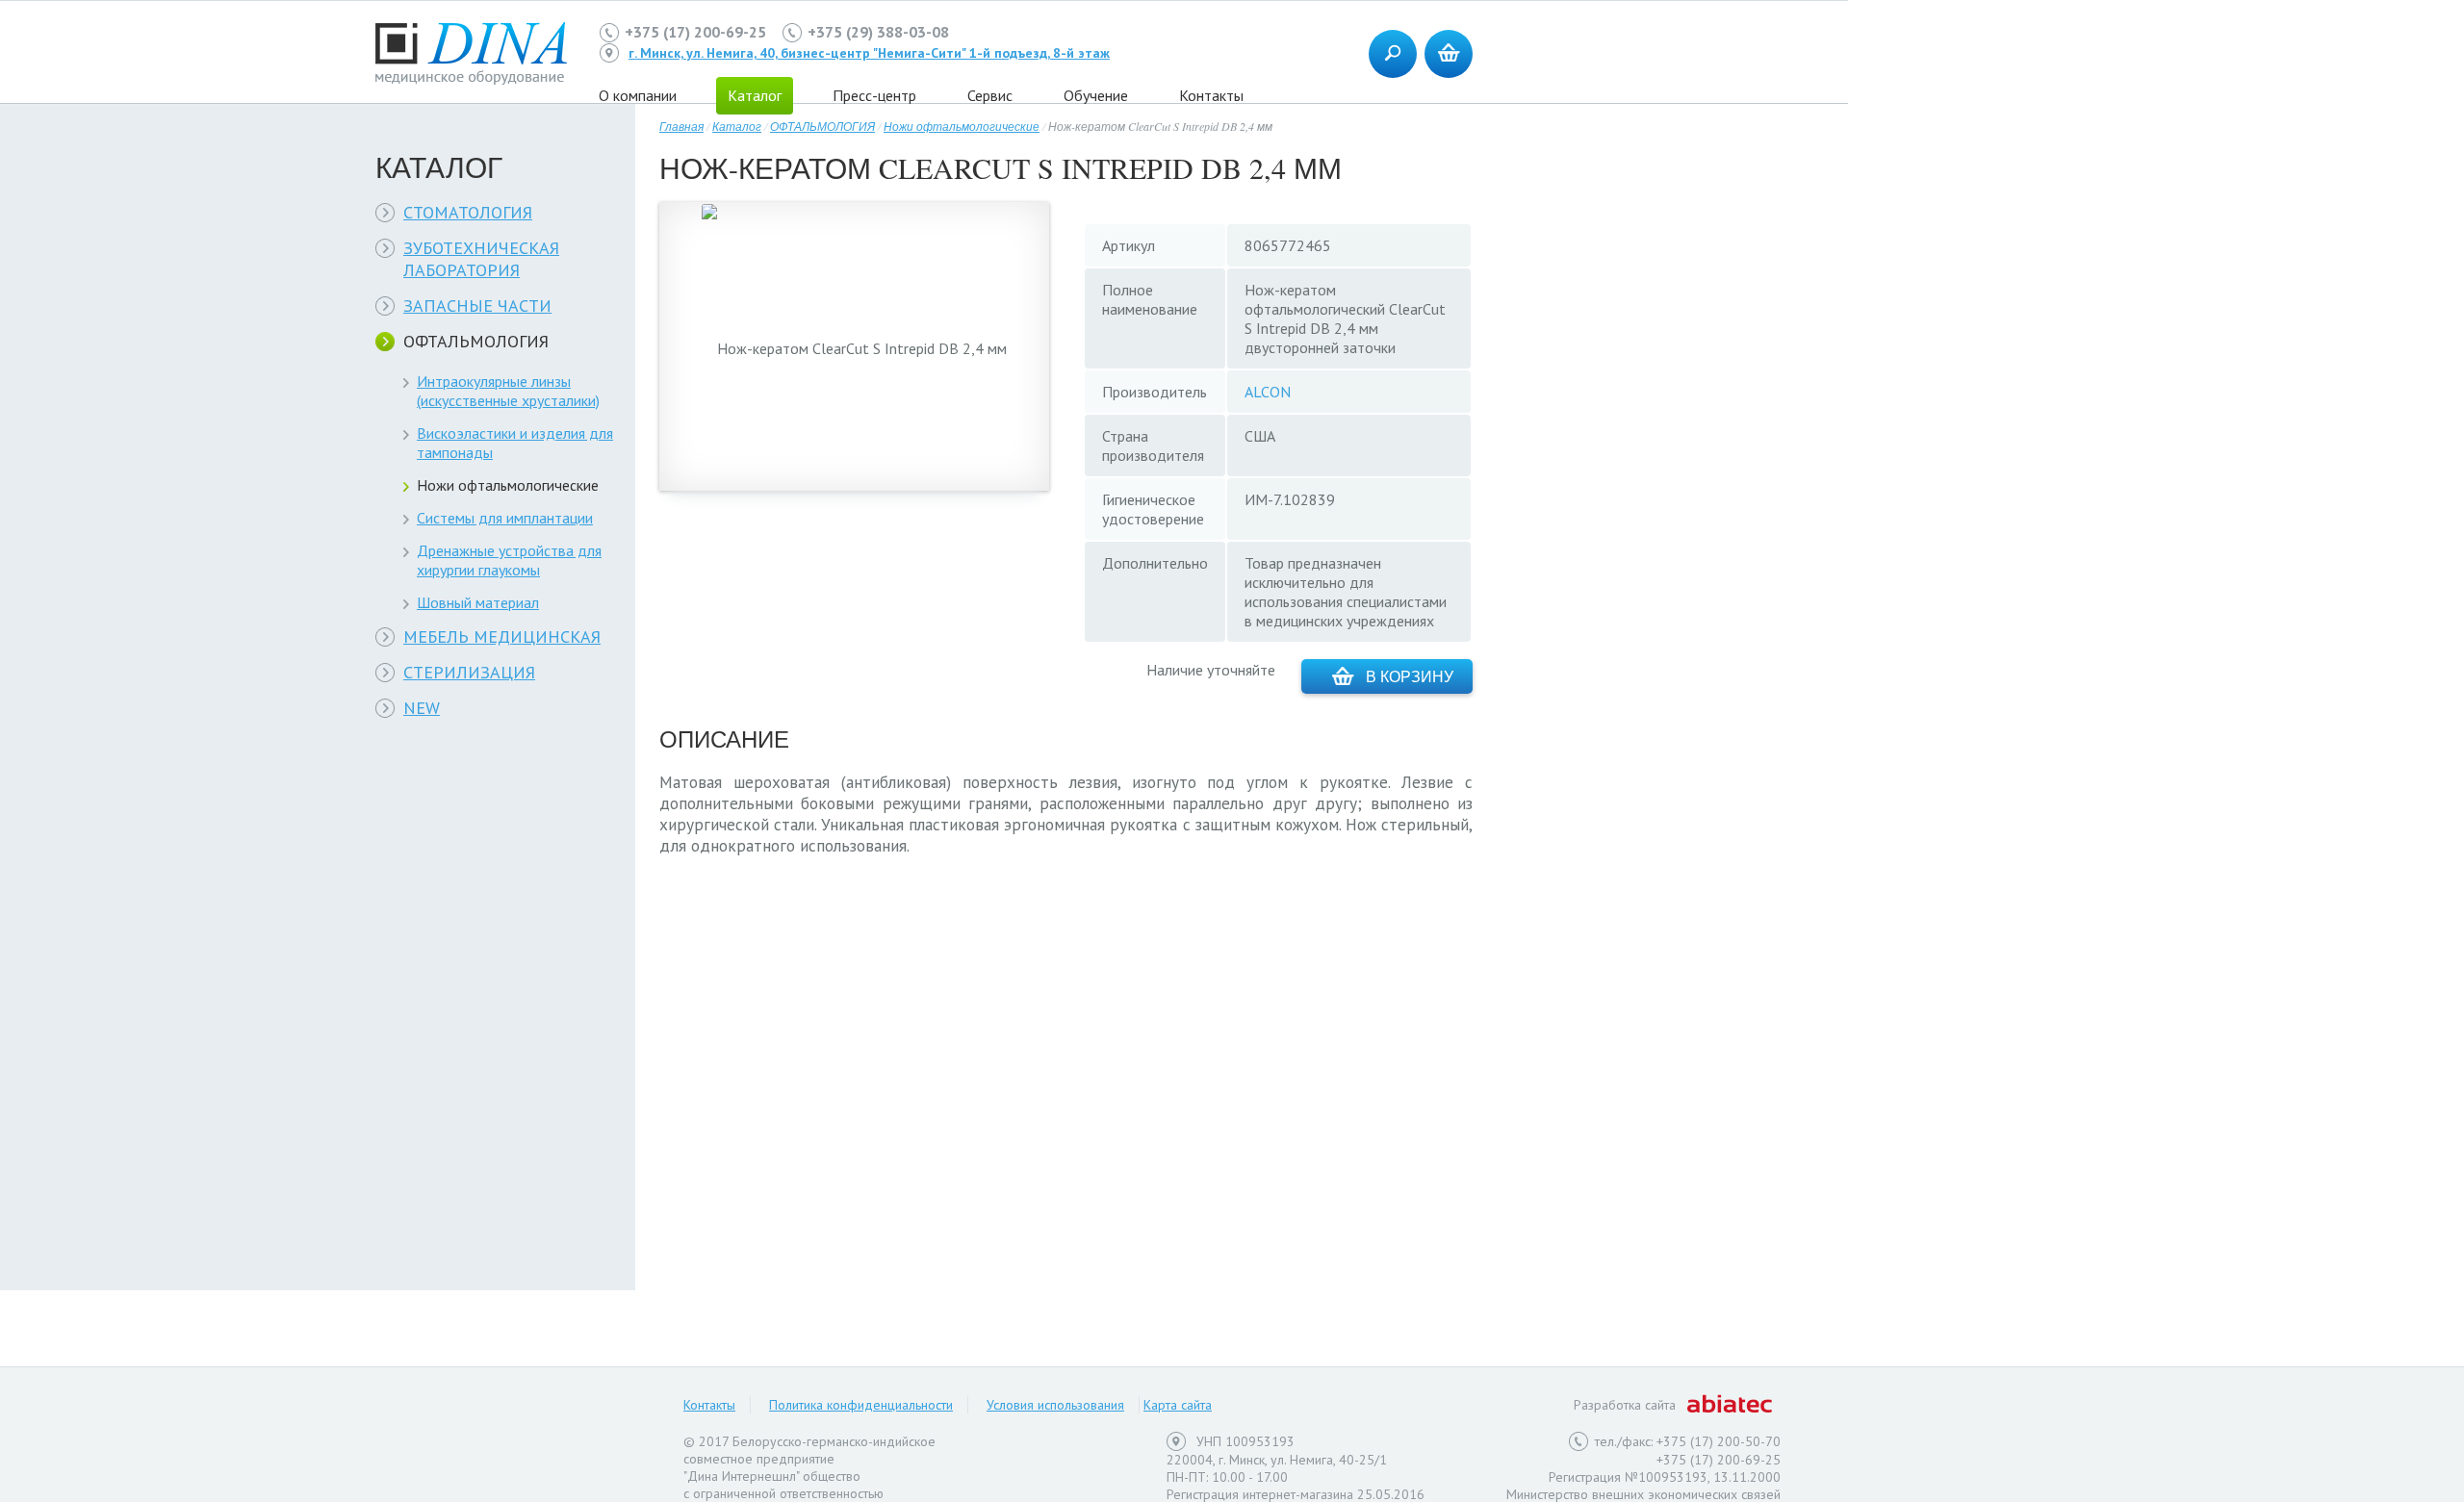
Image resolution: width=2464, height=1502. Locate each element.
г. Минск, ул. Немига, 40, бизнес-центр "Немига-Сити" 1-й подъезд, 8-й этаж (869, 53)
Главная (681, 126)
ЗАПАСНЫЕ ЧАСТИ (477, 305)
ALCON (1268, 392)
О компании (638, 95)
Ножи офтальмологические (508, 485)
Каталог (737, 126)
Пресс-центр (874, 95)
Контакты (1211, 95)
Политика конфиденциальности (861, 1405)
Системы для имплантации (505, 518)
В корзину (1410, 676)
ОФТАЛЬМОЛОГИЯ (476, 341)
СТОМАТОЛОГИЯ (468, 212)
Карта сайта (1178, 1405)
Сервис (990, 95)
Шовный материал (478, 602)
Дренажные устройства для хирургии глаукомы (509, 560)
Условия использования (1055, 1405)
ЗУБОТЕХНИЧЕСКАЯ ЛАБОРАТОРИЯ (481, 259)
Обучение (1096, 95)
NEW (422, 708)
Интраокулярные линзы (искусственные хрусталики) (508, 391)
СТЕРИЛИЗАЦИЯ (469, 672)
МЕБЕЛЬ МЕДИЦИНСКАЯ (502, 636)
